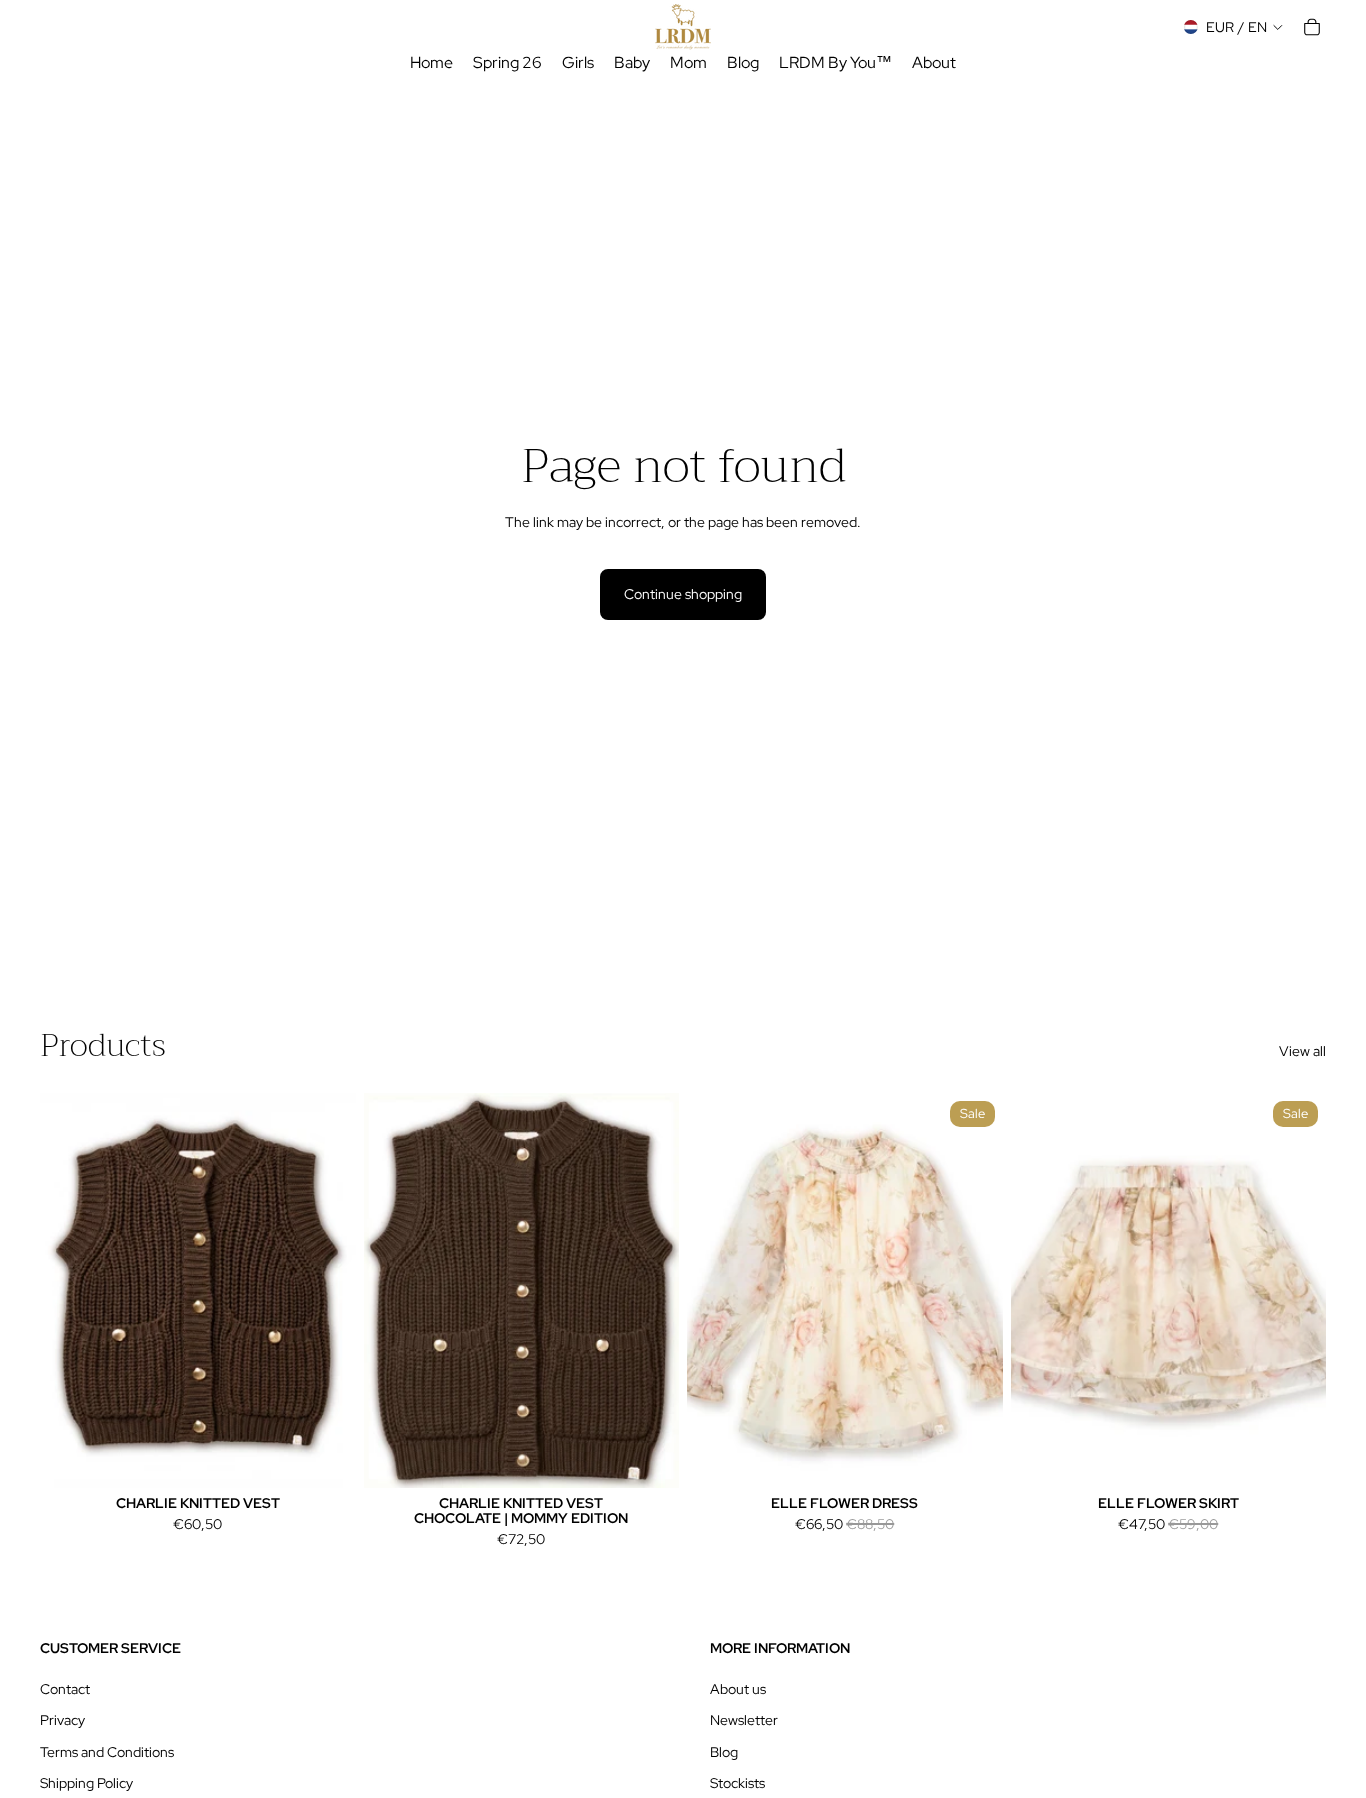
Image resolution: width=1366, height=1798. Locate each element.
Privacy (62, 1720)
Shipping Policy (86, 1783)
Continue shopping (683, 594)
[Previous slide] (70, 1290)
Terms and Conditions (107, 1752)
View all (1302, 1051)
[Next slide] (326, 1290)
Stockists (737, 1783)
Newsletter (744, 1720)
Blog (724, 1752)
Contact (65, 1689)
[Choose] (325, 1457)
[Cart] (1312, 27)
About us (738, 1689)
